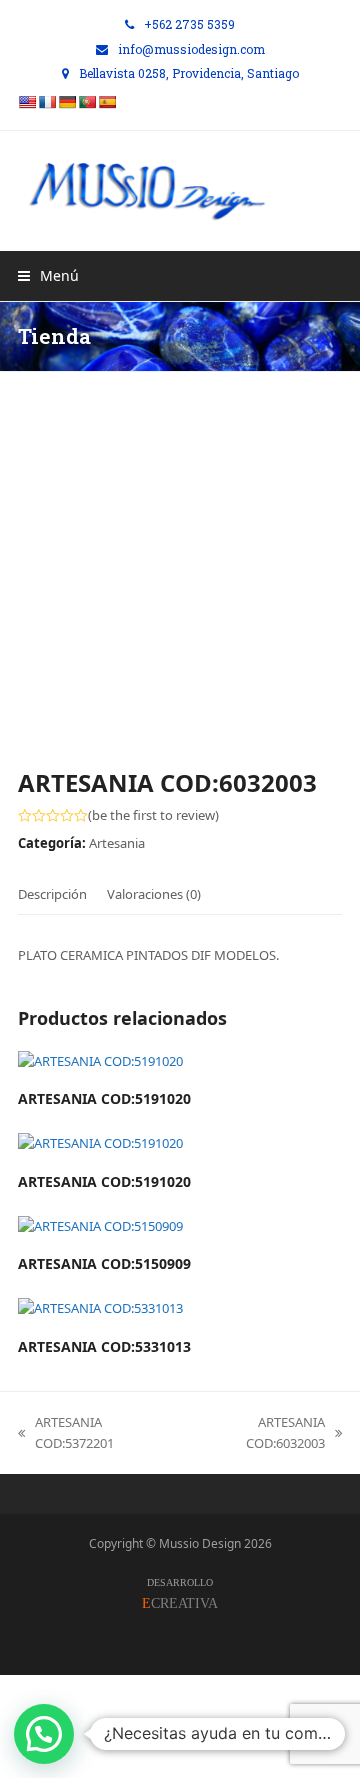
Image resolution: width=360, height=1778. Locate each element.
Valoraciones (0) (154, 894)
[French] (47, 102)
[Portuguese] (87, 102)
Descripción (52, 894)
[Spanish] (107, 102)
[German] (67, 102)
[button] (48, 275)
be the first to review (153, 815)
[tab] (52, 894)
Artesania (117, 843)
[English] (27, 102)
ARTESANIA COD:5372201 (66, 1433)
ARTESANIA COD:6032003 (257, 1433)
